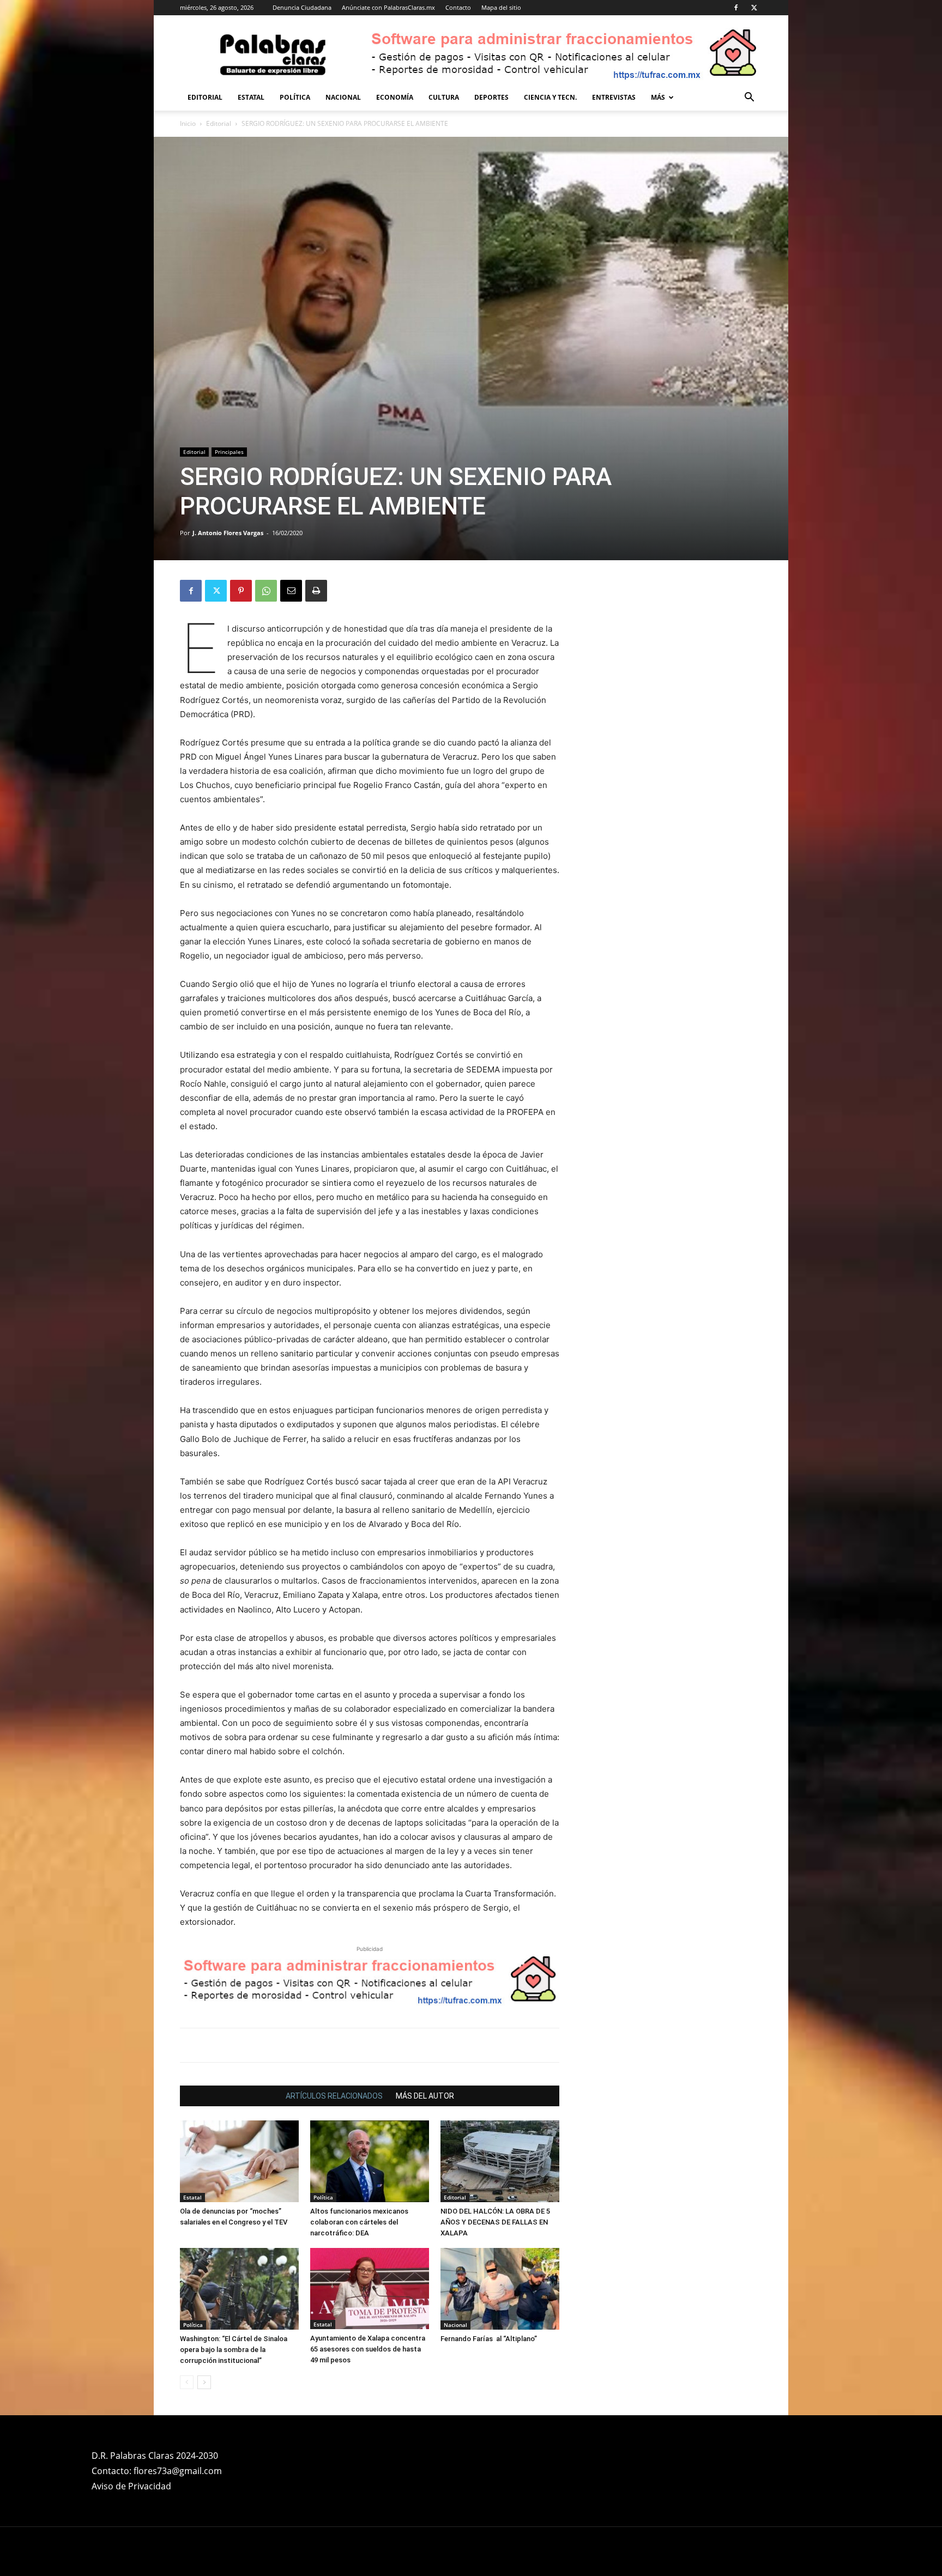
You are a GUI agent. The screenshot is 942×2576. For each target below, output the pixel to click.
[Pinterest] (241, 591)
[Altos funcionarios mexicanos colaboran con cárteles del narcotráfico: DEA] (370, 2161)
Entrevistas (614, 97)
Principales (229, 452)
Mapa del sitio (501, 7)
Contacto (458, 7)
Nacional (343, 97)
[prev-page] (187, 2382)
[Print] (316, 591)
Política (295, 97)
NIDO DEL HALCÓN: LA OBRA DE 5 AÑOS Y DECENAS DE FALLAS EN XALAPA (495, 2222)
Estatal (251, 97)
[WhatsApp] (266, 591)
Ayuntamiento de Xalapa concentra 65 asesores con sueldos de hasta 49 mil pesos (368, 2349)
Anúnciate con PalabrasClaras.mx (388, 7)
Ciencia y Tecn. (550, 97)
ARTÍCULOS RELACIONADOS (334, 2096)
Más (658, 97)
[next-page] (204, 2382)
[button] (749, 98)
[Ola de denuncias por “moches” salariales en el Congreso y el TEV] (239, 2161)
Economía (395, 97)
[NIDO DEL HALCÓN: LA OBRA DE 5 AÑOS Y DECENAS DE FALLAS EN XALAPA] (500, 2161)
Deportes (491, 97)
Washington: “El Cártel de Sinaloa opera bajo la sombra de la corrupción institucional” (234, 2350)
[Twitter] (754, 8)
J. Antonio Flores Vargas (228, 533)
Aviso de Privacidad (131, 2486)
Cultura (444, 97)
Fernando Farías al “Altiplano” (489, 2339)
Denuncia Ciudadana (302, 7)
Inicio (188, 123)
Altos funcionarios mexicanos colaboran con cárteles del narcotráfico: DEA (359, 2222)
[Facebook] (736, 8)
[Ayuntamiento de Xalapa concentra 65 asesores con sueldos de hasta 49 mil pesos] (370, 2289)
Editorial (205, 97)
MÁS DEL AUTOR (425, 2096)
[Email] (291, 591)
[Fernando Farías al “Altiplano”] (500, 2289)
